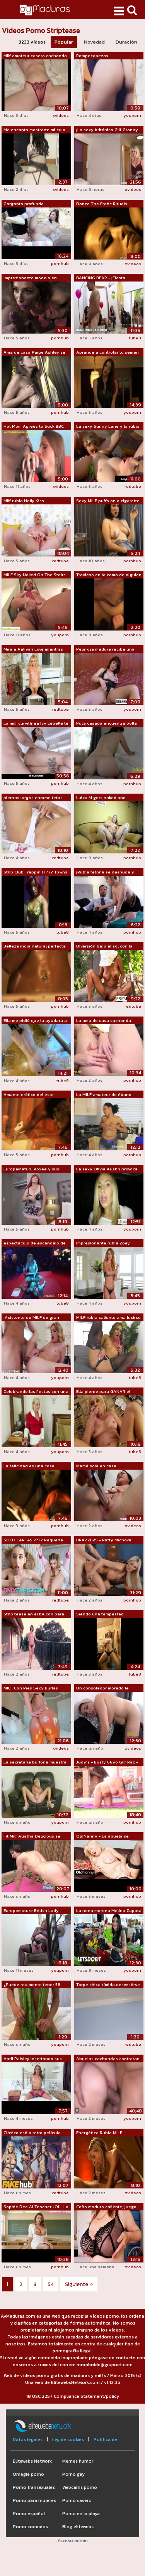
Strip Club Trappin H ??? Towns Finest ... (35, 872)
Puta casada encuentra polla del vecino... (107, 723)
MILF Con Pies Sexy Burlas (31, 1688)
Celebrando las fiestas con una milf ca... (36, 1392)
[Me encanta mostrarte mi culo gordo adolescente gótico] (36, 159)
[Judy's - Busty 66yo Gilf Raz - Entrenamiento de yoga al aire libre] (109, 1791)
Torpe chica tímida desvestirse (108, 1984)
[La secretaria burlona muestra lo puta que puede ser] (36, 1791)
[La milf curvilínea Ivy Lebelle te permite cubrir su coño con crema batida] (36, 753)
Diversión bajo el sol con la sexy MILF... (104, 946)
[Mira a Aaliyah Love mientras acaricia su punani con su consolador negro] (36, 678)
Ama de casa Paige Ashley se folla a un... (34, 352)
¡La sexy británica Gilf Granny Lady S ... (107, 130)
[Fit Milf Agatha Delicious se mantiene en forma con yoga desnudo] (36, 1866)
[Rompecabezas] (109, 85)
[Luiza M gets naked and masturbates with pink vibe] (109, 827)
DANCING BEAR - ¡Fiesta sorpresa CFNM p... (101, 278)
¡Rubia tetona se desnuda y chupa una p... (105, 872)
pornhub (60, 263)
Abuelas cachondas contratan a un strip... (108, 2059)
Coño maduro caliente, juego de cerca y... (106, 2207)
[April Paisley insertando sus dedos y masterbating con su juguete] (36, 2088)
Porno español (29, 2514)
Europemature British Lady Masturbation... (31, 1911)
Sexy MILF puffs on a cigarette (108, 501)
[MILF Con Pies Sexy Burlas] (36, 1717)
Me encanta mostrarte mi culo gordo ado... (34, 130)
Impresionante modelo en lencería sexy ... (30, 278)
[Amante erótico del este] (36, 1124)
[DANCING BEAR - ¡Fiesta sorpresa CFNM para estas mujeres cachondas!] (109, 307)
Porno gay (73, 2474)
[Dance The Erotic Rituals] (109, 233)
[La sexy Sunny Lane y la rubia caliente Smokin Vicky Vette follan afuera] (109, 456)
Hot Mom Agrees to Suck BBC (34, 426)
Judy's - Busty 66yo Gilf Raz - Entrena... (107, 1762)
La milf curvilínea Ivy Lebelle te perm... (36, 723)
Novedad (94, 42)
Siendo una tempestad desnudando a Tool (100, 1614)
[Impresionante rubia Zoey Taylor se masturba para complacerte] (109, 1273)
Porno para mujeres (34, 2500)
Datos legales (28, 2439)
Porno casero (77, 2500)
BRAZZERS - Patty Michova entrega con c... (104, 1540)
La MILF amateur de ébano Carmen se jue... (104, 1095)
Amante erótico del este (29, 1094)
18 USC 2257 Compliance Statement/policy (73, 2396)
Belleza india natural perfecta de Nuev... (35, 946)
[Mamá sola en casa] (109, 1495)
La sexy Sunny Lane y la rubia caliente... (108, 427)
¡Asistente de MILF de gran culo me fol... (31, 1318)
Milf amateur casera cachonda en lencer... (35, 56)
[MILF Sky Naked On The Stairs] (36, 604)
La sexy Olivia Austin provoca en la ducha (107, 1169)
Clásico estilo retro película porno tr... (32, 2133)
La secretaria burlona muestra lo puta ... (35, 1762)
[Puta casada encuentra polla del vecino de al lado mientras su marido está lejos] (109, 753)
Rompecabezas (92, 56)
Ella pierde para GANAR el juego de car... (103, 1392)
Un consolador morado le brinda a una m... (102, 1688)
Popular (64, 42)
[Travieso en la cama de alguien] (109, 604)
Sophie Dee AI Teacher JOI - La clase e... (36, 2207)
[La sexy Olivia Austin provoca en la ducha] (109, 1198)
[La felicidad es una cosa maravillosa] (36, 1495)
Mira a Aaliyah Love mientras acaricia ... (33, 649)
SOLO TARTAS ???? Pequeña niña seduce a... (33, 1540)
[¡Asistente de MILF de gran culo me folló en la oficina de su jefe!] (36, 1347)
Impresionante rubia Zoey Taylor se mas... (103, 1243)
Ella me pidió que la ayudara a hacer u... (35, 1021)
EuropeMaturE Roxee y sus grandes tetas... (31, 1169)
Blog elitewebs (78, 2527)
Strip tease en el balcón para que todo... (34, 1614)
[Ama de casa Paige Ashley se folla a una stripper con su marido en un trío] (36, 381)
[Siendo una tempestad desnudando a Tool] (109, 1643)
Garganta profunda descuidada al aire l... (25, 204)
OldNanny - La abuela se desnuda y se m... (102, 1836)
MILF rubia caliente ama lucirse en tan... (108, 1318)
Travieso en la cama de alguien (109, 575)
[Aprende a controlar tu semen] (109, 381)
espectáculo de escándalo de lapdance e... (35, 1243)
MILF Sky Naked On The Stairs (35, 575)
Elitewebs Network (32, 2461)
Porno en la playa (81, 2514)
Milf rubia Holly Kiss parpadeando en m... (25, 501)
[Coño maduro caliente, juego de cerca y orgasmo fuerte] (109, 2236)
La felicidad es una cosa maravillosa (29, 1466)
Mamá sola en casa (96, 1466)
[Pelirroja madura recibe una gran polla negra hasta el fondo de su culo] (109, 678)
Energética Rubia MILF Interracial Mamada (99, 2133)
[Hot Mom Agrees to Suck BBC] (36, 456)
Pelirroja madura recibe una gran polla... (105, 649)
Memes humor (78, 2461)
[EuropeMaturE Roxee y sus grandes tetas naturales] (36, 1198)
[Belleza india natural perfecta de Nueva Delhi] (36, 975)
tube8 (135, 338)
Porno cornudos (30, 2527)
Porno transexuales (34, 2487)
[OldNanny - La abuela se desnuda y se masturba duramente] (109, 1866)
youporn (132, 115)
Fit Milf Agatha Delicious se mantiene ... (32, 1836)
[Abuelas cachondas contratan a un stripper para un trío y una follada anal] (109, 2088)
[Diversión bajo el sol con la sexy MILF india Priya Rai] (109, 975)
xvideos (61, 115)
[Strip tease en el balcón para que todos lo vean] (36, 1643)
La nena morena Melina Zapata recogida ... (109, 1911)
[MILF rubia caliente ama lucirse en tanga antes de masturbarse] (109, 1347)
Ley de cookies (68, 2439)
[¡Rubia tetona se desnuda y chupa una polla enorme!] (109, 901)
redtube (133, 486)
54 (51, 2284)
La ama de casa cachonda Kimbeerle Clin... (104, 1021)
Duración (126, 42)
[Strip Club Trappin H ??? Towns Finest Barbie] (36, 901)
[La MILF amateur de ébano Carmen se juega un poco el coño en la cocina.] (109, 1124)
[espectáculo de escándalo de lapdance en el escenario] (36, 1273)
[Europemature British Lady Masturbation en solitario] (36, 1940)
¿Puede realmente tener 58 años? (32, 1985)
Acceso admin (73, 2541)
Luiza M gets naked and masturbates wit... (101, 798)
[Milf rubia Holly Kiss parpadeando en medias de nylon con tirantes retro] (36, 530)
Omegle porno (28, 2474)
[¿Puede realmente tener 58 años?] (36, 2014)
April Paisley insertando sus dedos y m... (33, 2059)
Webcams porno (80, 2487)
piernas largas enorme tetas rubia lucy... (33, 798)
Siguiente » (79, 2284)
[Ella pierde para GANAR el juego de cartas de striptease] (109, 1421)
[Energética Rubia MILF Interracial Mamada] (109, 2162)
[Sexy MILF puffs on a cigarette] (109, 530)
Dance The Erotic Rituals (102, 204)
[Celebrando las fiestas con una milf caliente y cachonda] (36, 1421)
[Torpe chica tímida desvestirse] (109, 2014)
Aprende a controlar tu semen (107, 352)
